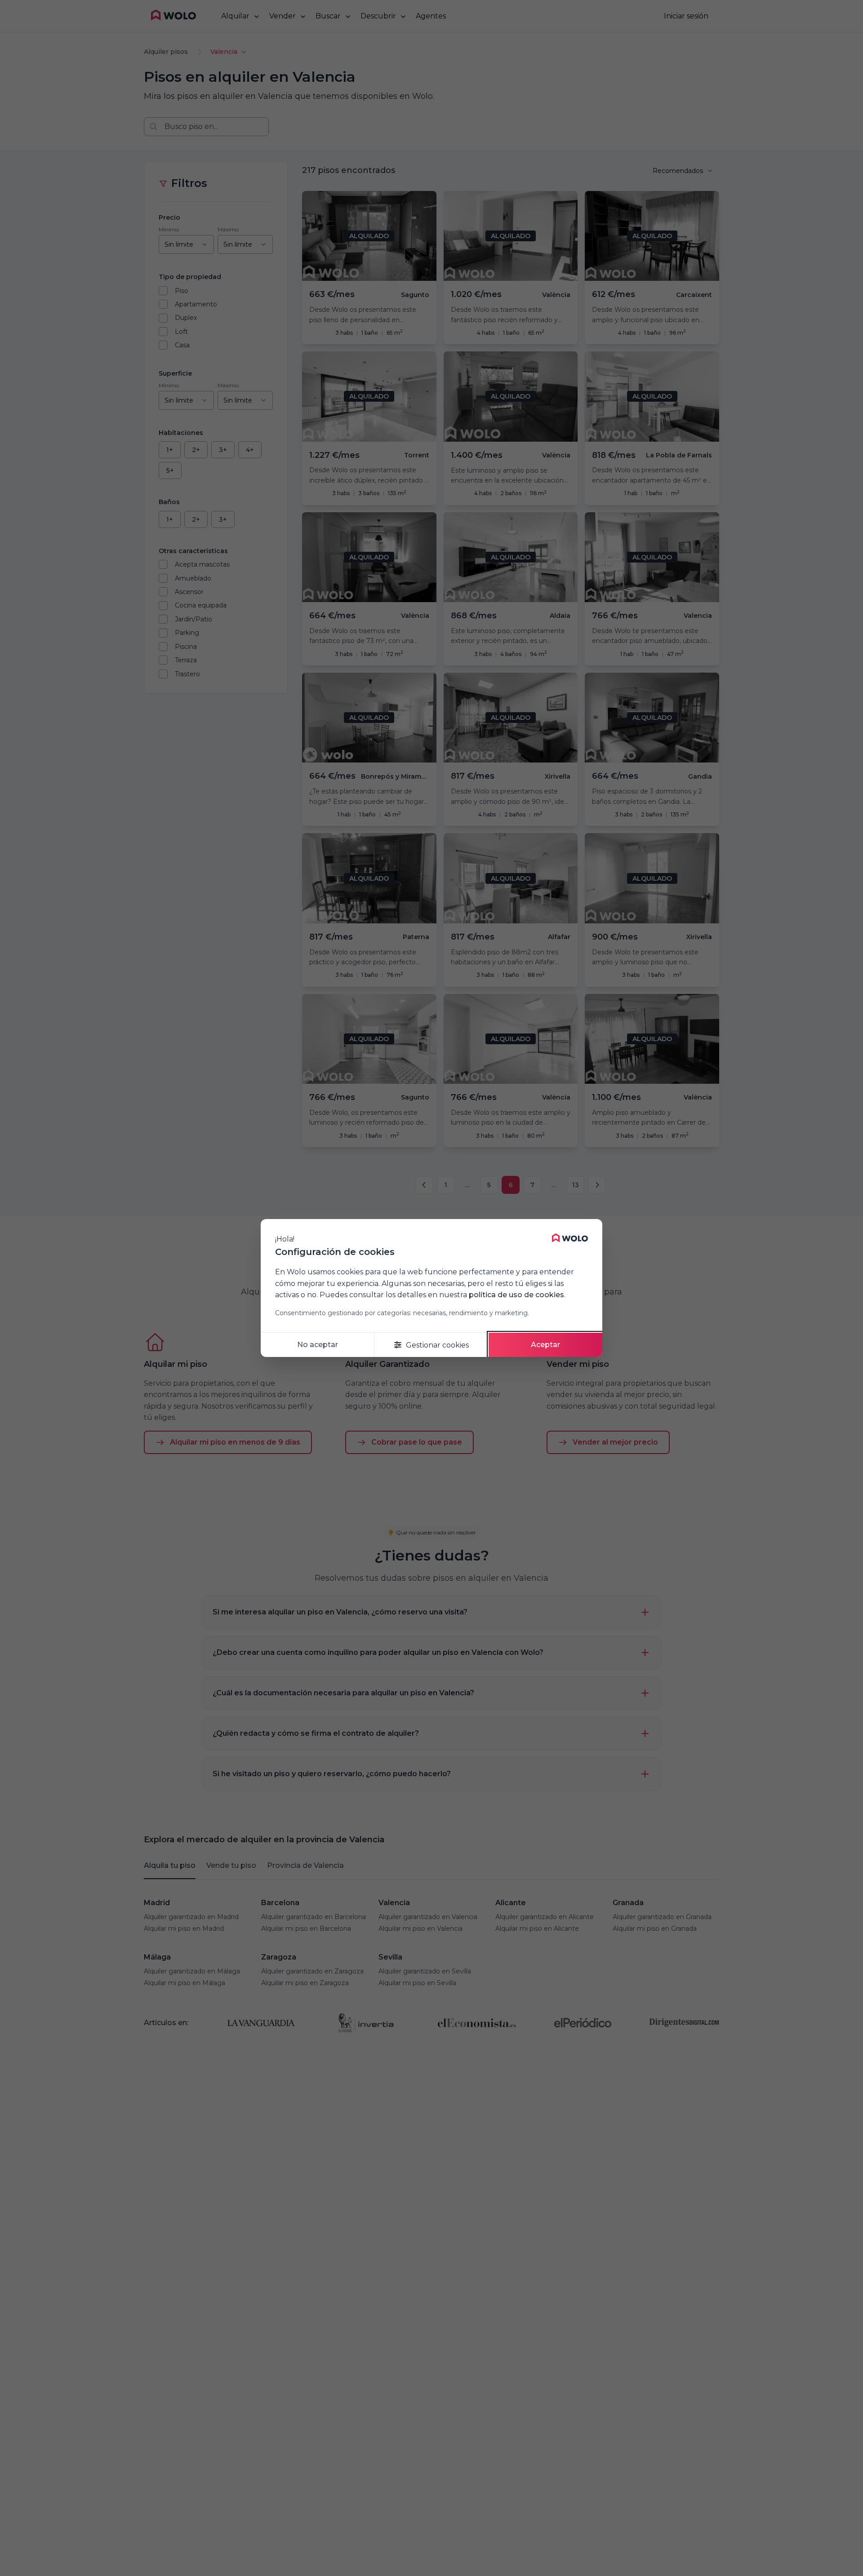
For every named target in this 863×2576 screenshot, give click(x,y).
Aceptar (545, 1345)
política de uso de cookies (516, 1295)
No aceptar (318, 1345)
